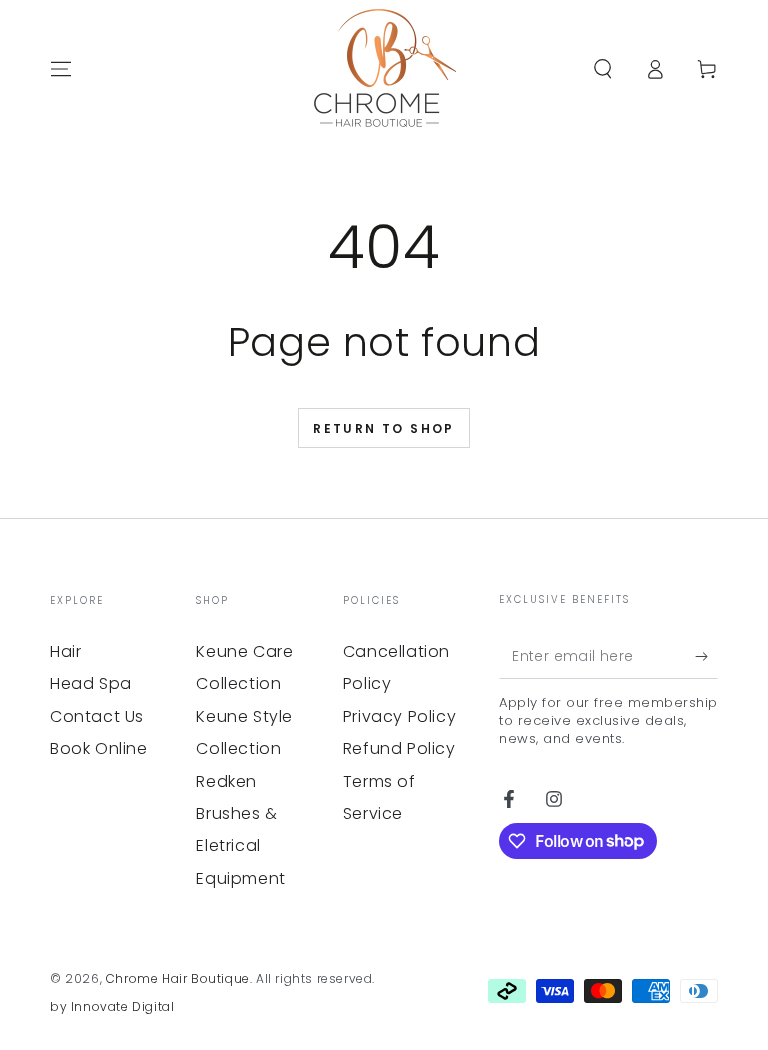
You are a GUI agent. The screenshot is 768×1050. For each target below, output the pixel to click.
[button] (603, 69)
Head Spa (91, 683)
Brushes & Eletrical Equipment (240, 846)
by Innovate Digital (112, 1007)
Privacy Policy (399, 716)
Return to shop (384, 428)
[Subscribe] (706, 656)
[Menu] (61, 69)
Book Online (99, 748)
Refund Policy (399, 748)
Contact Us (97, 716)
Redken (226, 781)
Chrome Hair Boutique (178, 978)
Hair (65, 651)
